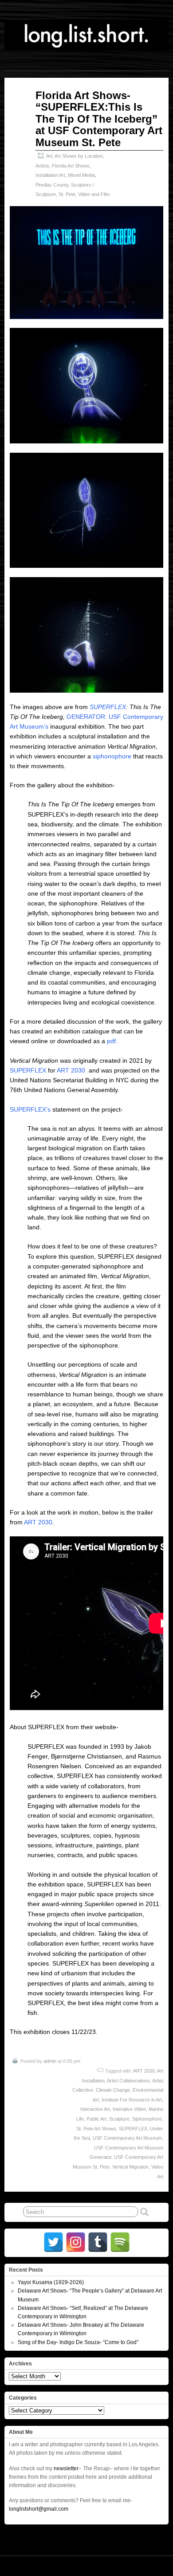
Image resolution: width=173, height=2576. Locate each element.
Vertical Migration (130, 2167)
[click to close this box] (163, 2270)
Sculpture (119, 2119)
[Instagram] (76, 2242)
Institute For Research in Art (132, 2100)
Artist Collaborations (128, 2081)
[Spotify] (120, 2242)
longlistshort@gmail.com (39, 2509)
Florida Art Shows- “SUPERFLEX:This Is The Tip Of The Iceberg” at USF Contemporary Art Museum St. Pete (99, 119)
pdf (111, 1041)
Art (49, 156)
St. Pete (67, 194)
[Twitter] (53, 2242)
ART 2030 (71, 1070)
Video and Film (94, 194)
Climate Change (113, 2090)
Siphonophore (147, 2119)
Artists (42, 166)
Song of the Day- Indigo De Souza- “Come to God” (78, 2342)
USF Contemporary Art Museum (127, 2138)
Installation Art (50, 175)
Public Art (96, 2119)
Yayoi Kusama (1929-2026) (51, 2282)
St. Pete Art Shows (96, 2129)
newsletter (66, 2468)
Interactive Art (95, 2109)
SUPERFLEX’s (30, 1109)
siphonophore (112, 756)
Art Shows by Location (79, 156)
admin (50, 2061)
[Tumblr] (98, 2242)
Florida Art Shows (71, 166)
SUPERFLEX (107, 707)
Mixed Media (81, 175)
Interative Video (129, 2109)
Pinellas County (52, 185)
